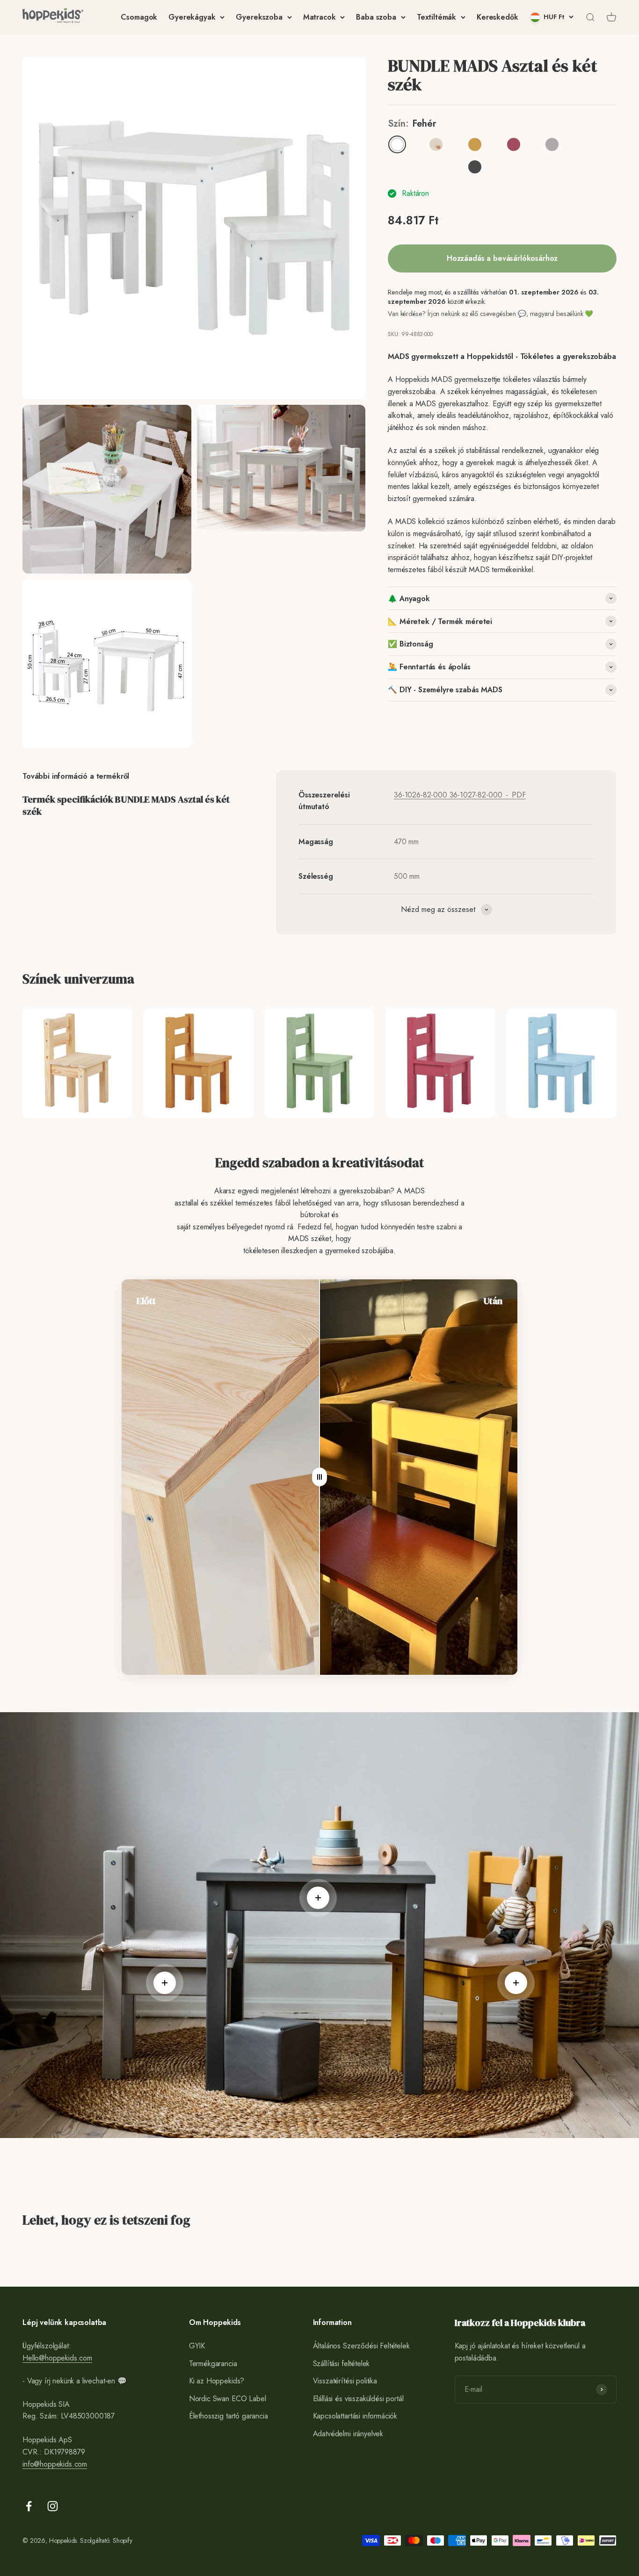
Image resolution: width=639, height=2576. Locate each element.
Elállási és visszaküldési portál (358, 2399)
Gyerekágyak (192, 17)
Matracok (319, 17)
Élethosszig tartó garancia (229, 2416)
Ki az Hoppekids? (217, 2381)
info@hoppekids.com (55, 2464)
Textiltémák (436, 17)
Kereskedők (497, 17)
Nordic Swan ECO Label (228, 2399)
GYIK (197, 2346)
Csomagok (139, 17)
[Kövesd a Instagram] (53, 2506)
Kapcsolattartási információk (355, 2416)
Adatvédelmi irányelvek (348, 2434)
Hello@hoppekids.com (57, 2358)
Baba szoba (376, 17)
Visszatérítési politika (345, 2381)
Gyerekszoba (259, 17)
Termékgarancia (213, 2364)
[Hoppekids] (53, 17)
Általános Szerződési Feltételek (361, 2346)
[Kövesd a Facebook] (29, 2506)
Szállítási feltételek (341, 2364)
